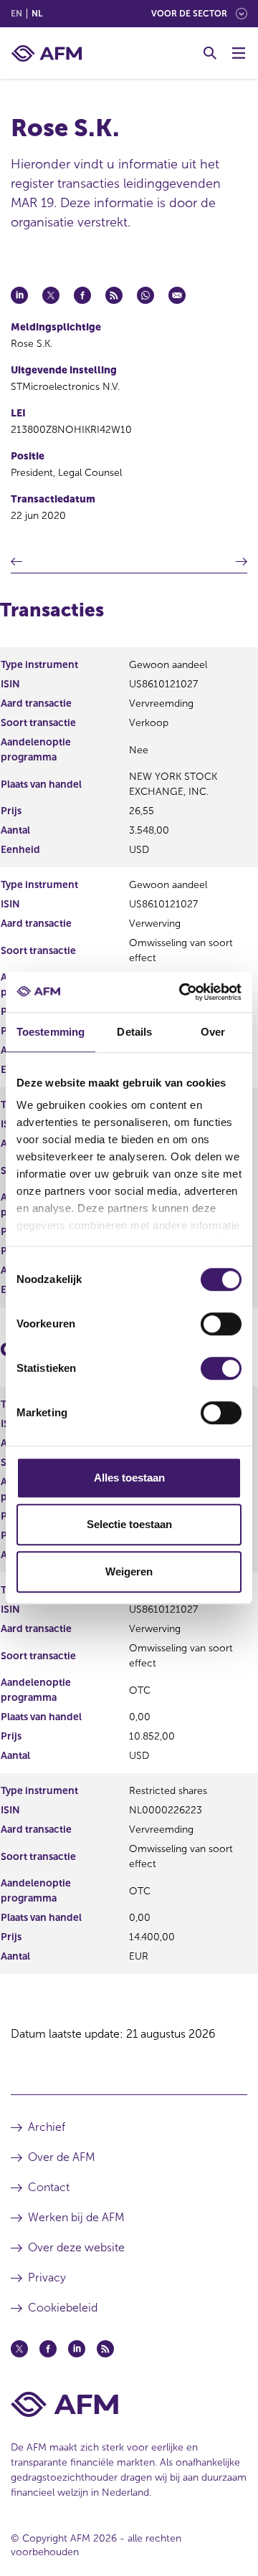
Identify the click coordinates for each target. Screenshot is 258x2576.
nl (37, 14)
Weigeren (129, 1571)
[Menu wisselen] (239, 53)
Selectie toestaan (129, 1524)
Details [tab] (134, 1032)
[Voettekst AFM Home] (129, 2404)
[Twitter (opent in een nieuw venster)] (19, 2349)
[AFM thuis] (47, 53)
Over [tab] (213, 1032)
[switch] (221, 1324)
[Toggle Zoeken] (210, 53)
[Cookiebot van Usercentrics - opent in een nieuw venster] (182, 992)
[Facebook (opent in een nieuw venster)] (48, 2349)
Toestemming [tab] (51, 1032)
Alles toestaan (129, 1478)
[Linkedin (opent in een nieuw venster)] (77, 2349)
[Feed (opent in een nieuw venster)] (105, 2349)
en (16, 14)
